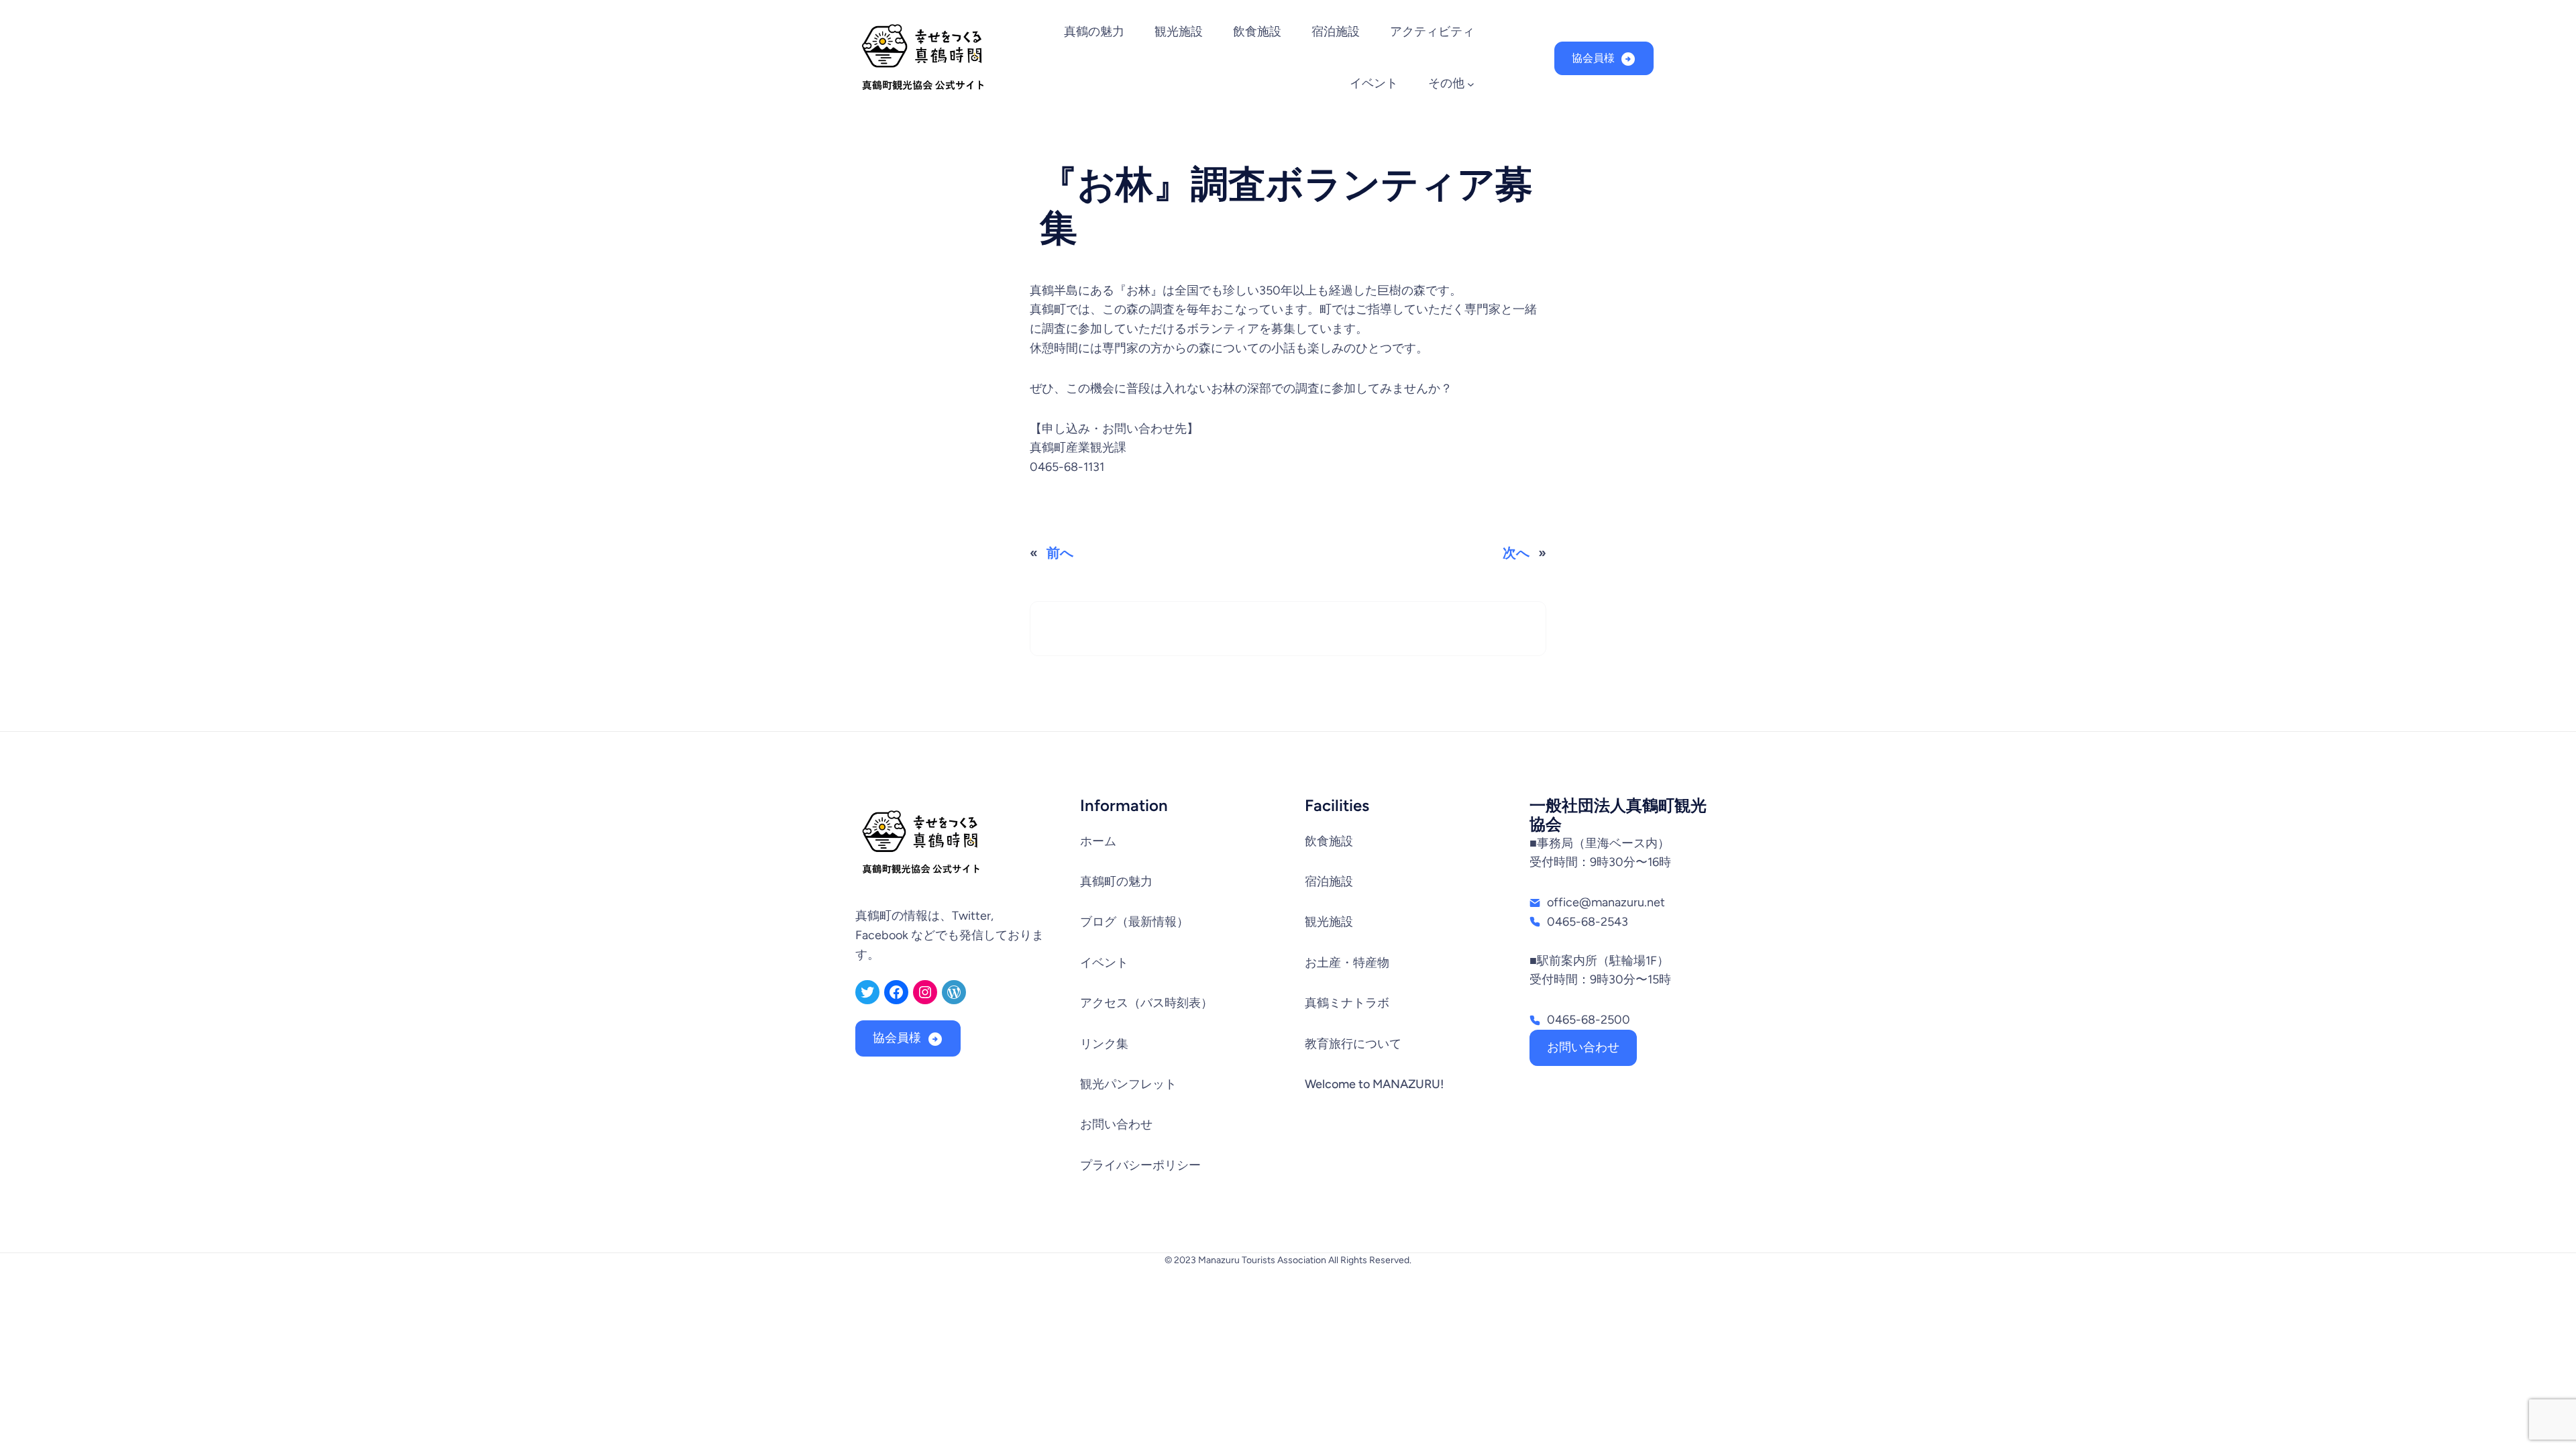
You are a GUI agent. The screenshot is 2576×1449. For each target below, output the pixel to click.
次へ (1516, 553)
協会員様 (1593, 58)
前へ (1060, 553)
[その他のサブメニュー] (1471, 84)
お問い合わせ (1583, 1047)
